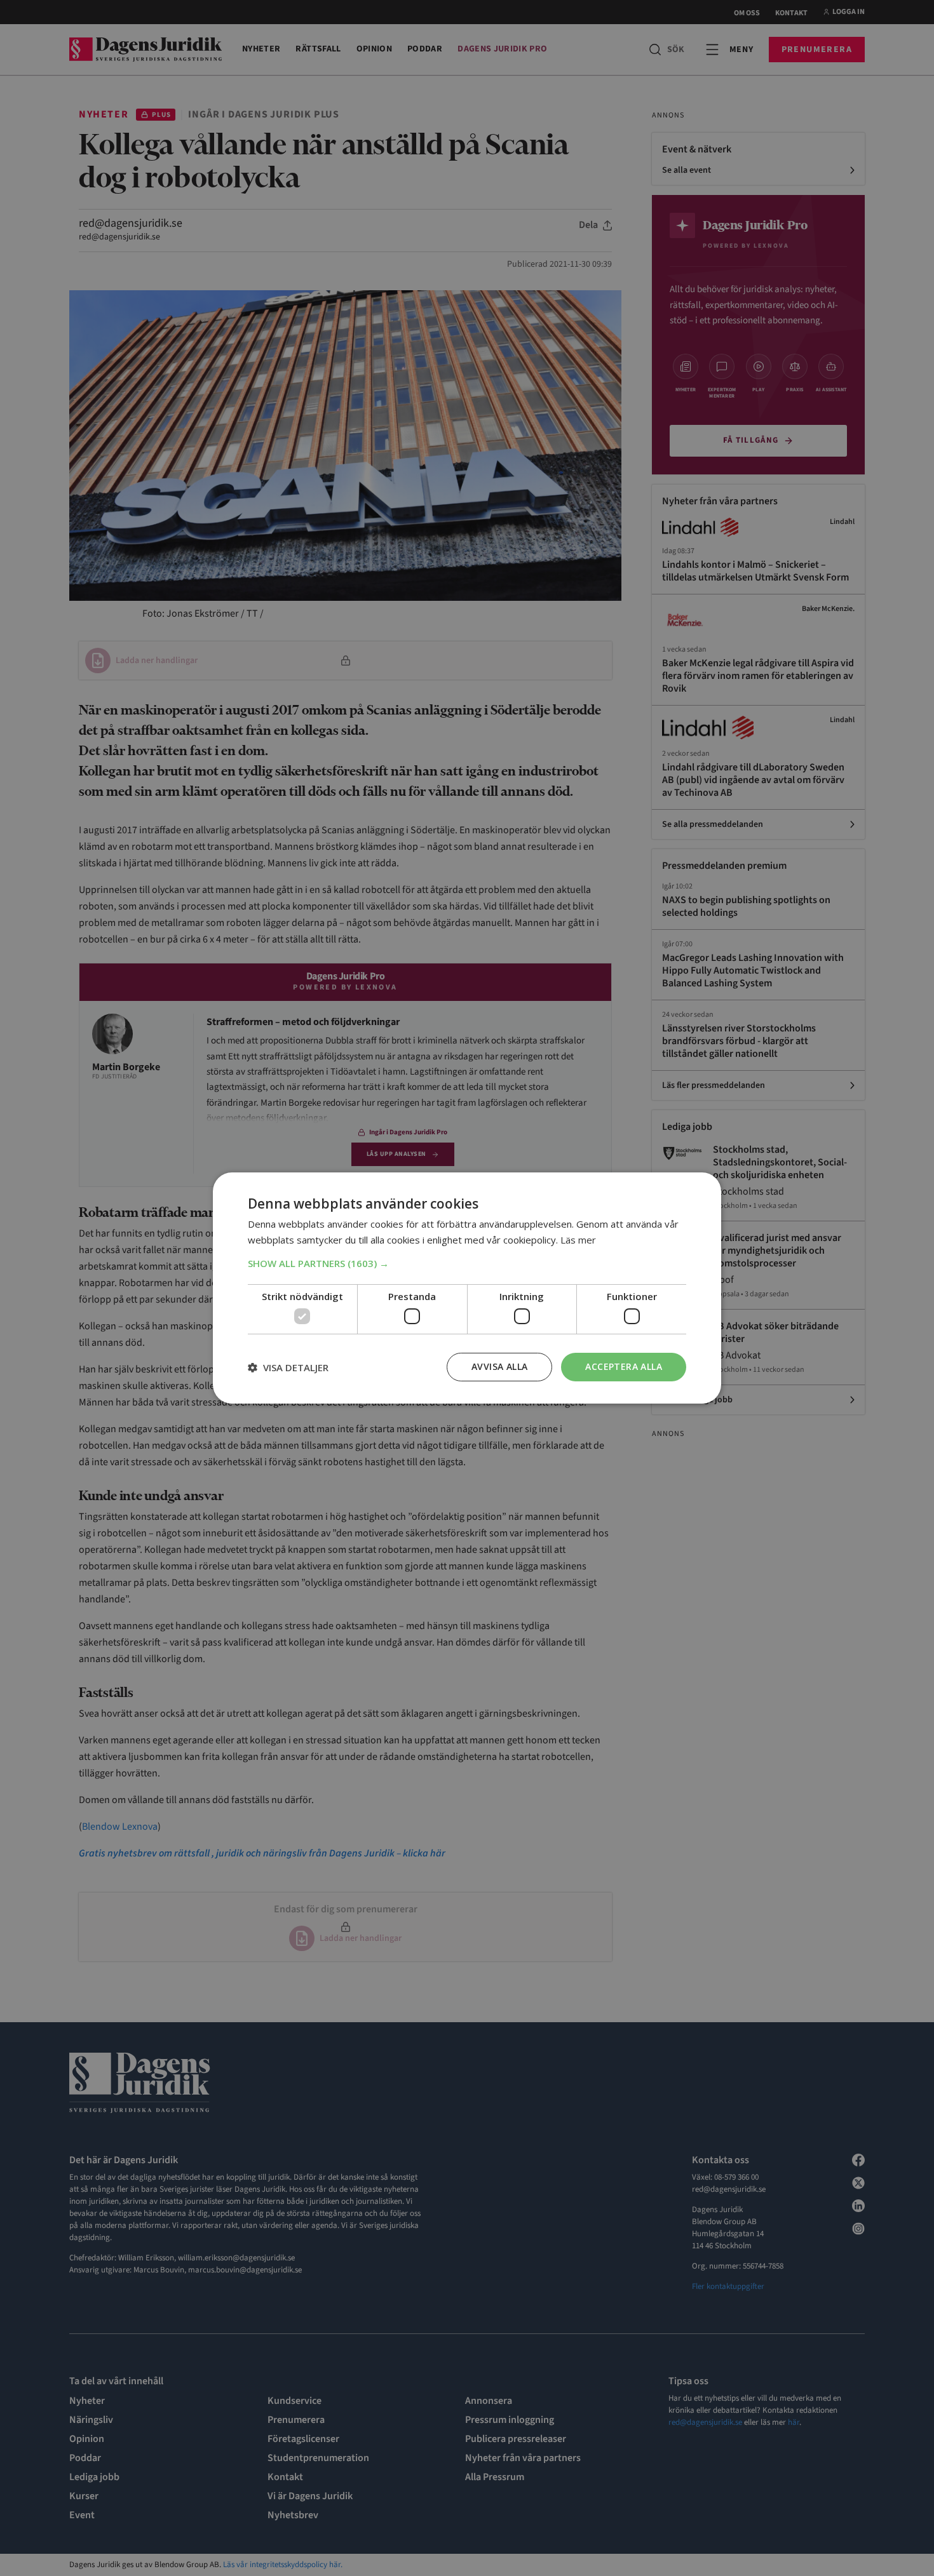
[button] (467, 1263)
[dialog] (467, 1288)
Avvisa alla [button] (499, 1366)
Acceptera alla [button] (624, 1366)
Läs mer (578, 1240)
